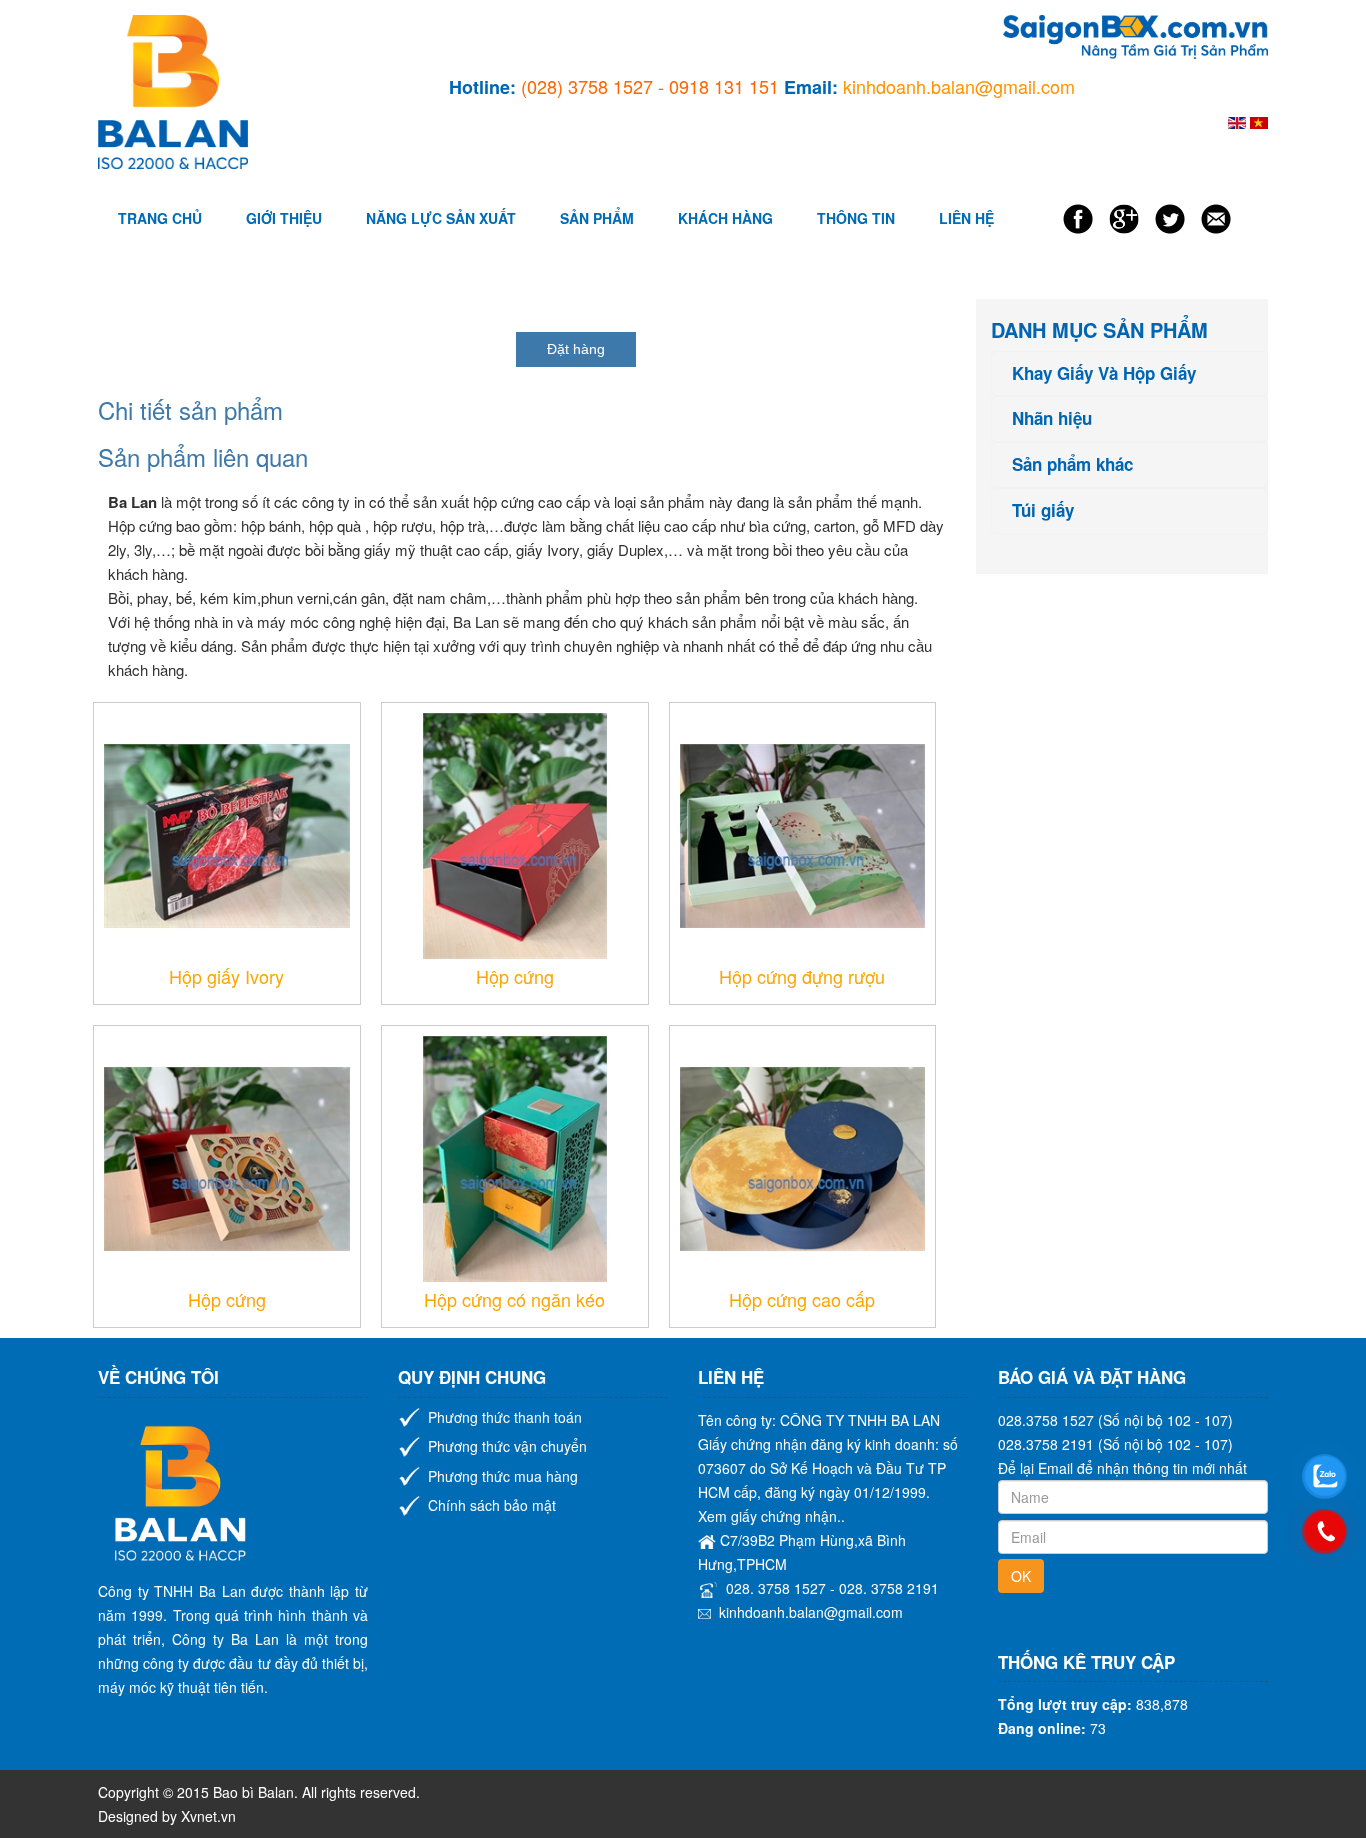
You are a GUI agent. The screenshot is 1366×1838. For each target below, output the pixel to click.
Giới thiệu (284, 218)
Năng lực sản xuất (441, 218)
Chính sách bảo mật (492, 1505)
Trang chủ (160, 218)
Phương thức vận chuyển (507, 1446)
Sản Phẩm (597, 218)
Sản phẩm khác (1072, 464)
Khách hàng (725, 218)
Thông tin (856, 218)
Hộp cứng (515, 976)
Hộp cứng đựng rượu (802, 976)
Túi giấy (1043, 510)
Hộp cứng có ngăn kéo (514, 1299)
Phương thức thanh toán (505, 1417)
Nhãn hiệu (1052, 418)
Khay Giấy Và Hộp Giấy (1104, 373)
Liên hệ (966, 218)
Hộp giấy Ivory (226, 976)
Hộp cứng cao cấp (802, 1299)
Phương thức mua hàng (503, 1476)
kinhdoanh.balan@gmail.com (811, 1612)
